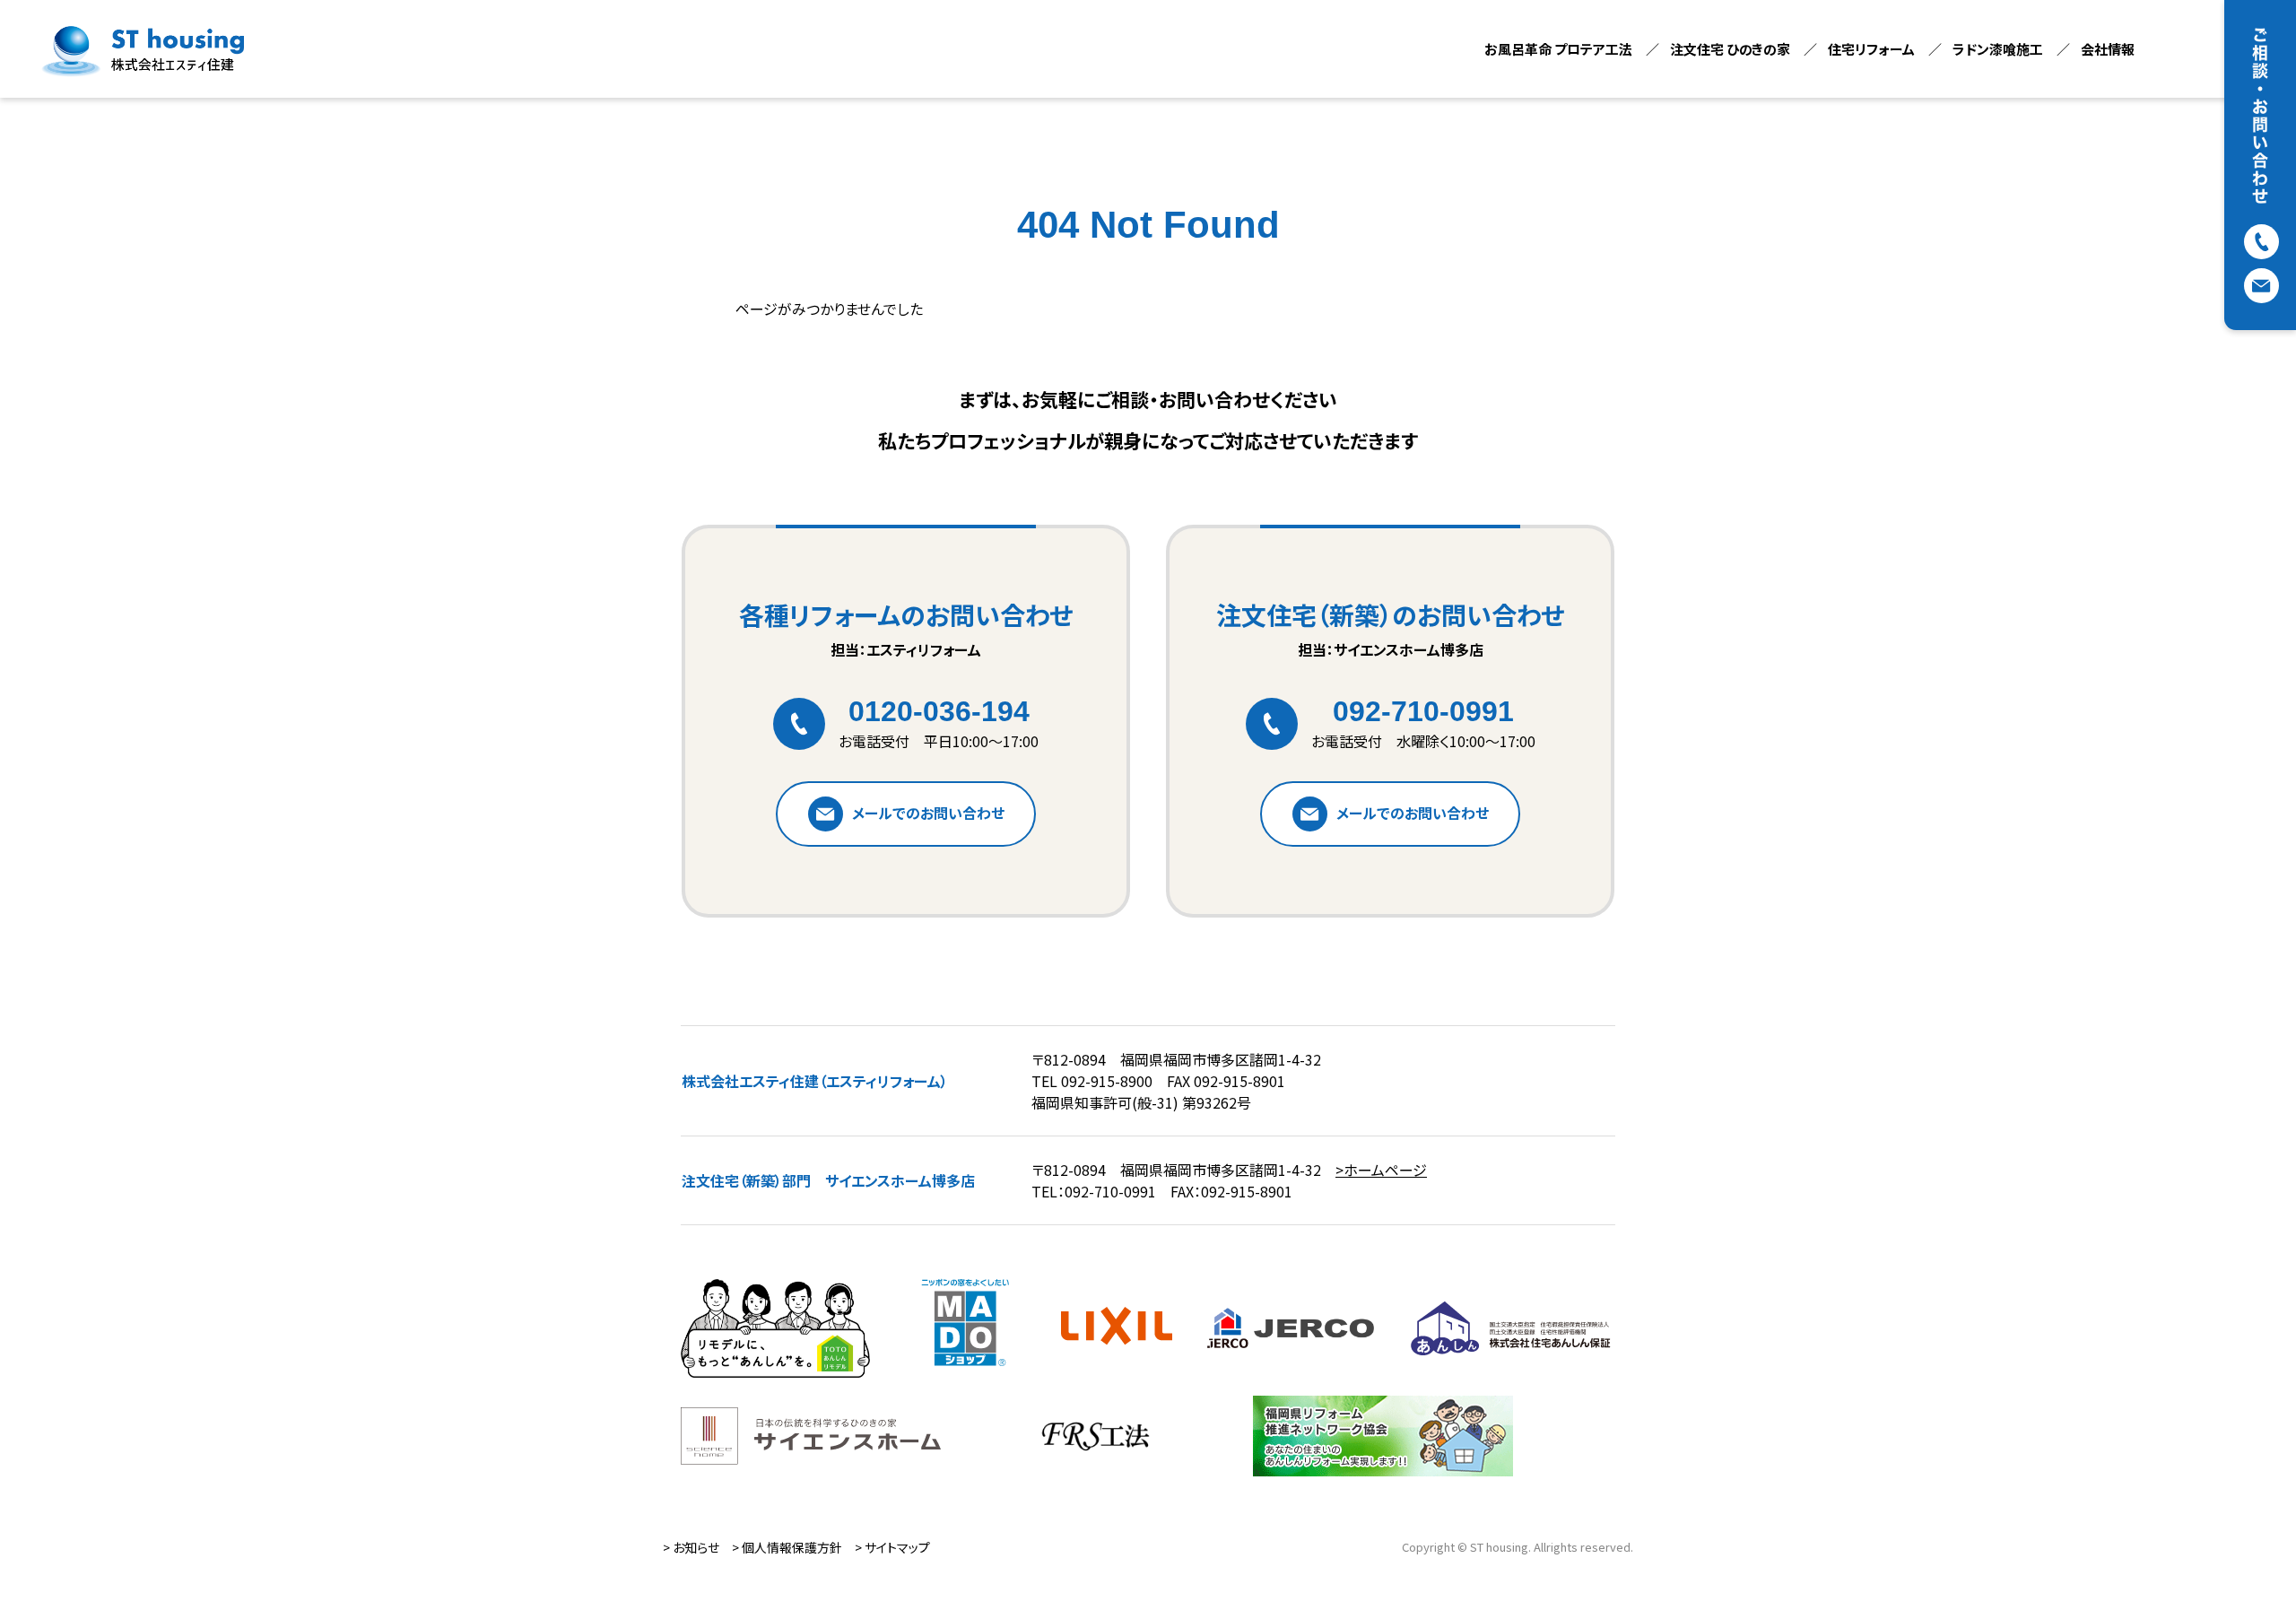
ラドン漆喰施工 (1998, 49)
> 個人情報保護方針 (787, 1547)
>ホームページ (1381, 1170)
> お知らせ (691, 1547)
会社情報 (2108, 49)
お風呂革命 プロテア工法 (1558, 49)
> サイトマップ (892, 1547)
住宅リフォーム (1871, 49)
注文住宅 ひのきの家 (1730, 49)
